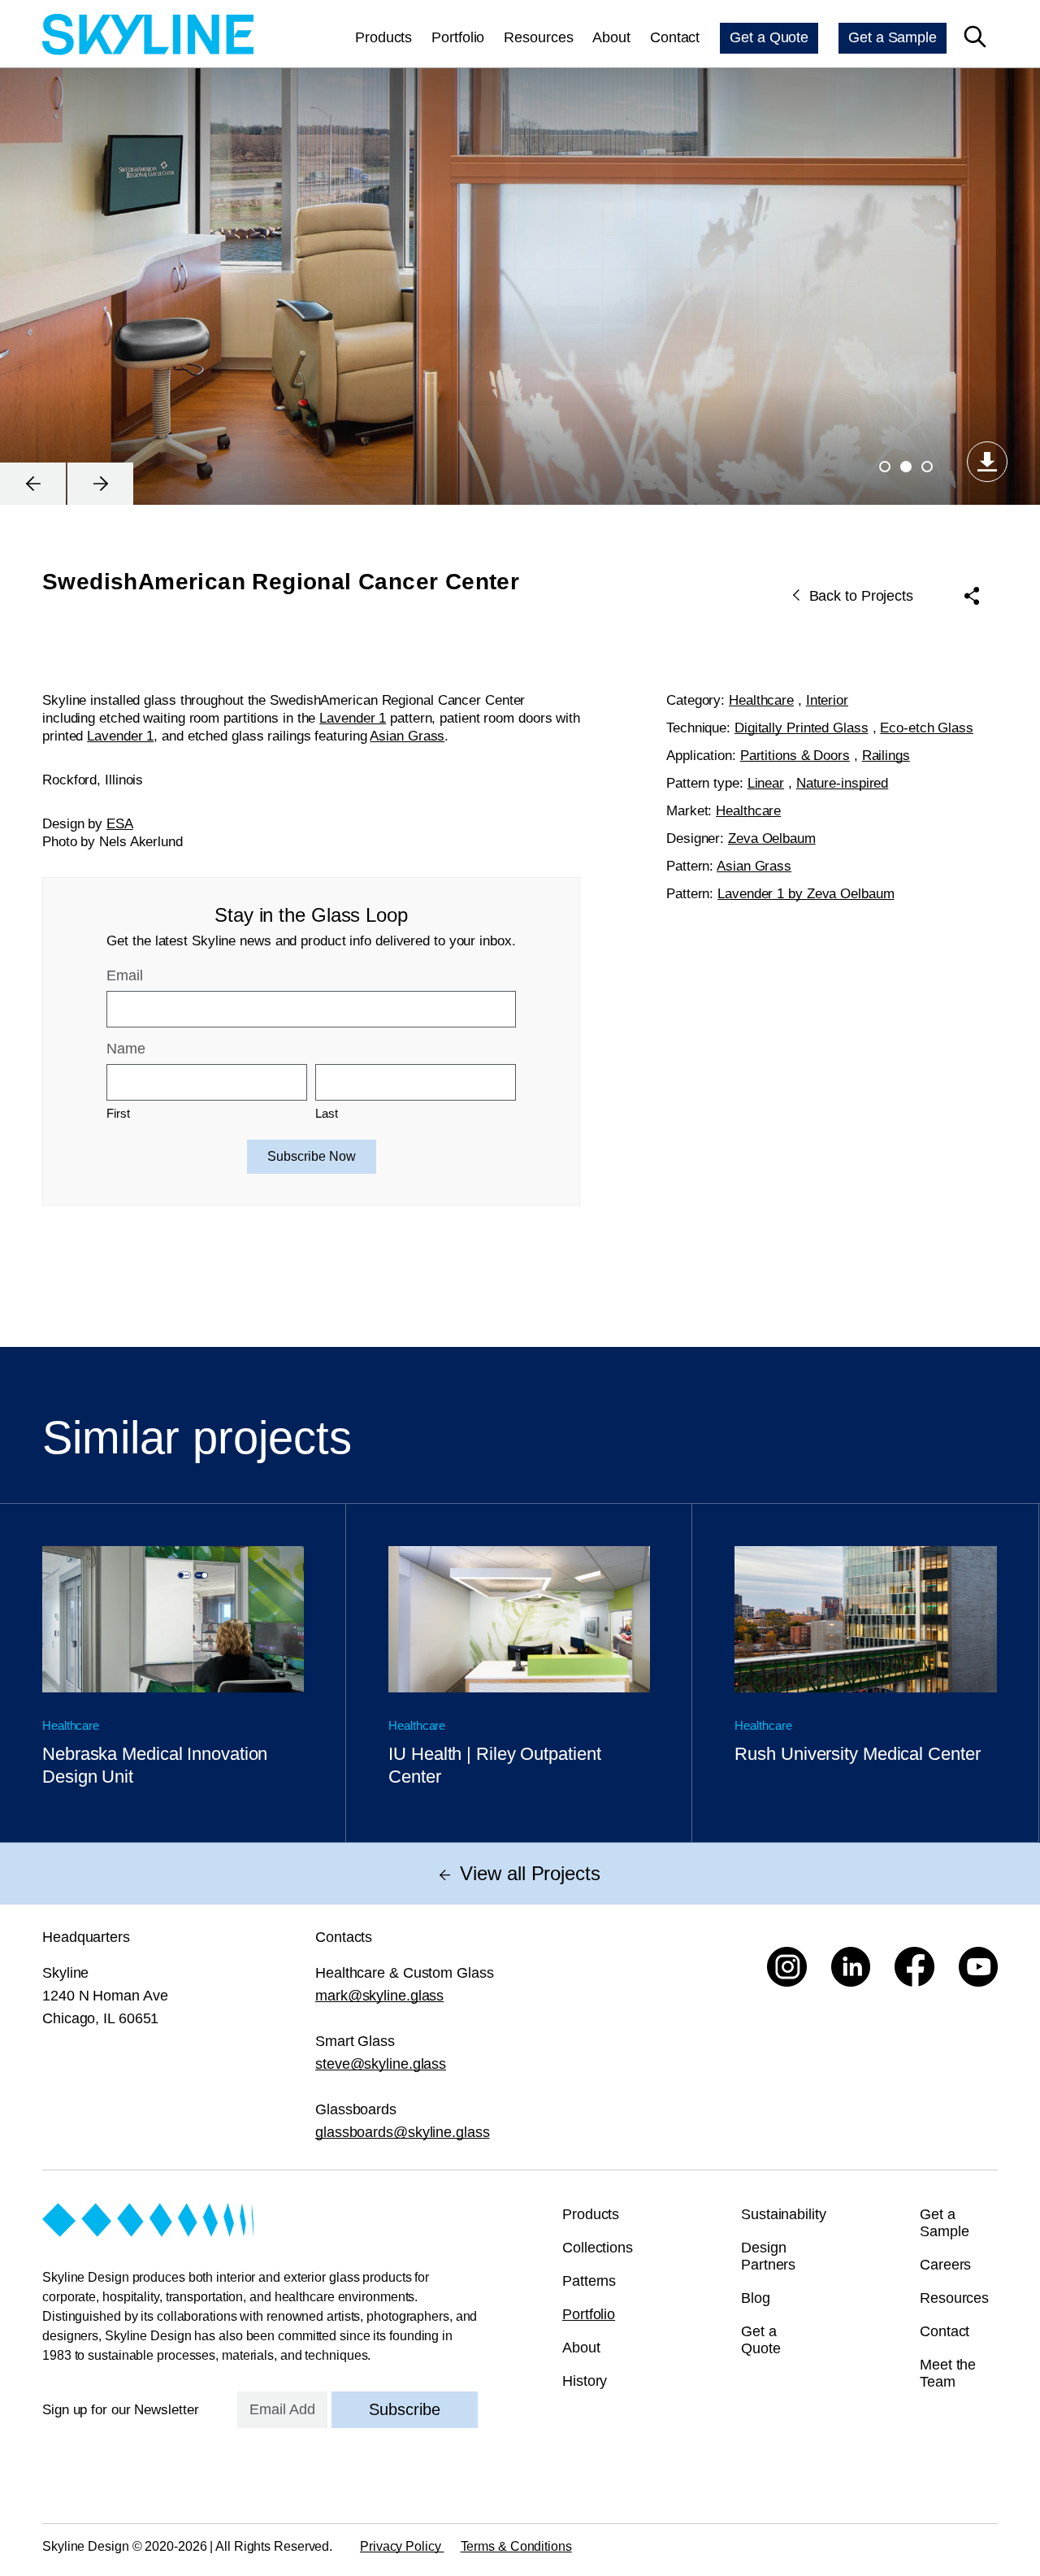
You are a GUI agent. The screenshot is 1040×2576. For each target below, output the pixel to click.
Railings (886, 756)
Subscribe (405, 2409)
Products (383, 37)
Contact (675, 37)
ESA (120, 824)
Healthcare (761, 700)
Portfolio (458, 37)
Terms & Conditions (516, 2546)
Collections (598, 2248)
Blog (756, 2298)
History (585, 2381)
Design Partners (768, 2256)
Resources (538, 37)
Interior (827, 700)
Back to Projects (861, 596)
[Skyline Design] (148, 37)
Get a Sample (893, 37)
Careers (945, 2265)
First (118, 1113)
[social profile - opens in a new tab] (787, 1967)
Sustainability (784, 2214)
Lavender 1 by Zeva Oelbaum (806, 894)
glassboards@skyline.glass (403, 2132)
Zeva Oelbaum (772, 838)
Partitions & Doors (795, 756)
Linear (766, 783)
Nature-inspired (843, 783)
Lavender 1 (353, 718)
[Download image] (987, 462)
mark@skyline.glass (379, 1996)
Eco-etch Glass (927, 728)
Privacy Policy (402, 2546)
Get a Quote (769, 37)
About (611, 37)
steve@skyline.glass (381, 2064)
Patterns (589, 2281)
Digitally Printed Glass (802, 728)
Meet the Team (948, 2373)
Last (327, 1113)
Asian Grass (407, 736)
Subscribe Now (312, 1156)
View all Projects (530, 1873)
